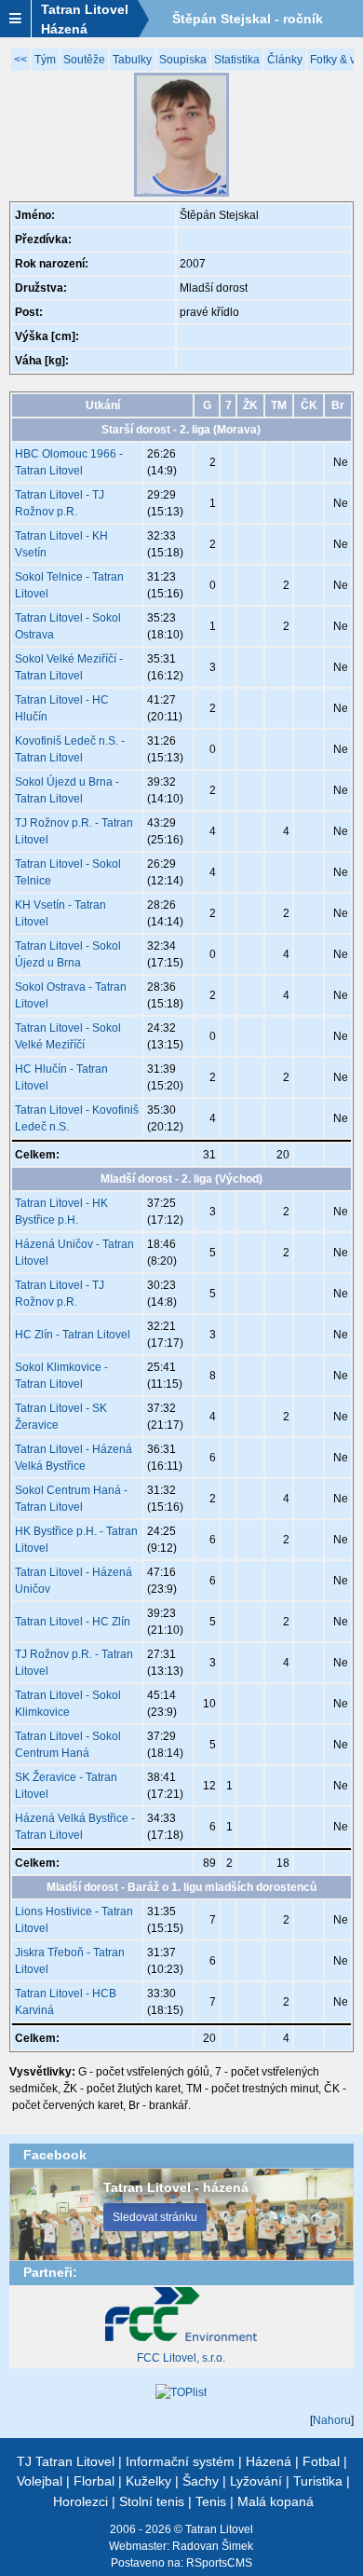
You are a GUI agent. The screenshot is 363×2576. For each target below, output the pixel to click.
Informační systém (180, 2461)
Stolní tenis (152, 2501)
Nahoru (332, 2420)
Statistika (237, 60)
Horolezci (81, 2501)
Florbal (94, 2481)
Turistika (318, 2481)
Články (285, 60)
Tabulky (132, 60)
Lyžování (256, 2481)
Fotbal (321, 2461)
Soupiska (183, 60)
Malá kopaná (276, 2501)
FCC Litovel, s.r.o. (181, 2358)
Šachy (201, 2481)
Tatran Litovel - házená (176, 2187)
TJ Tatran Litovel (66, 2461)
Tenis (211, 2501)
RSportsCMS (219, 2563)
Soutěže (84, 60)
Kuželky (148, 2481)
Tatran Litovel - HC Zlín (73, 1622)
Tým (45, 60)
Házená (269, 2461)
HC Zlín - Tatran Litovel (73, 1335)
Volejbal (40, 2481)
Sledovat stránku (155, 2217)
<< (20, 60)
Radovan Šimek (213, 2546)
